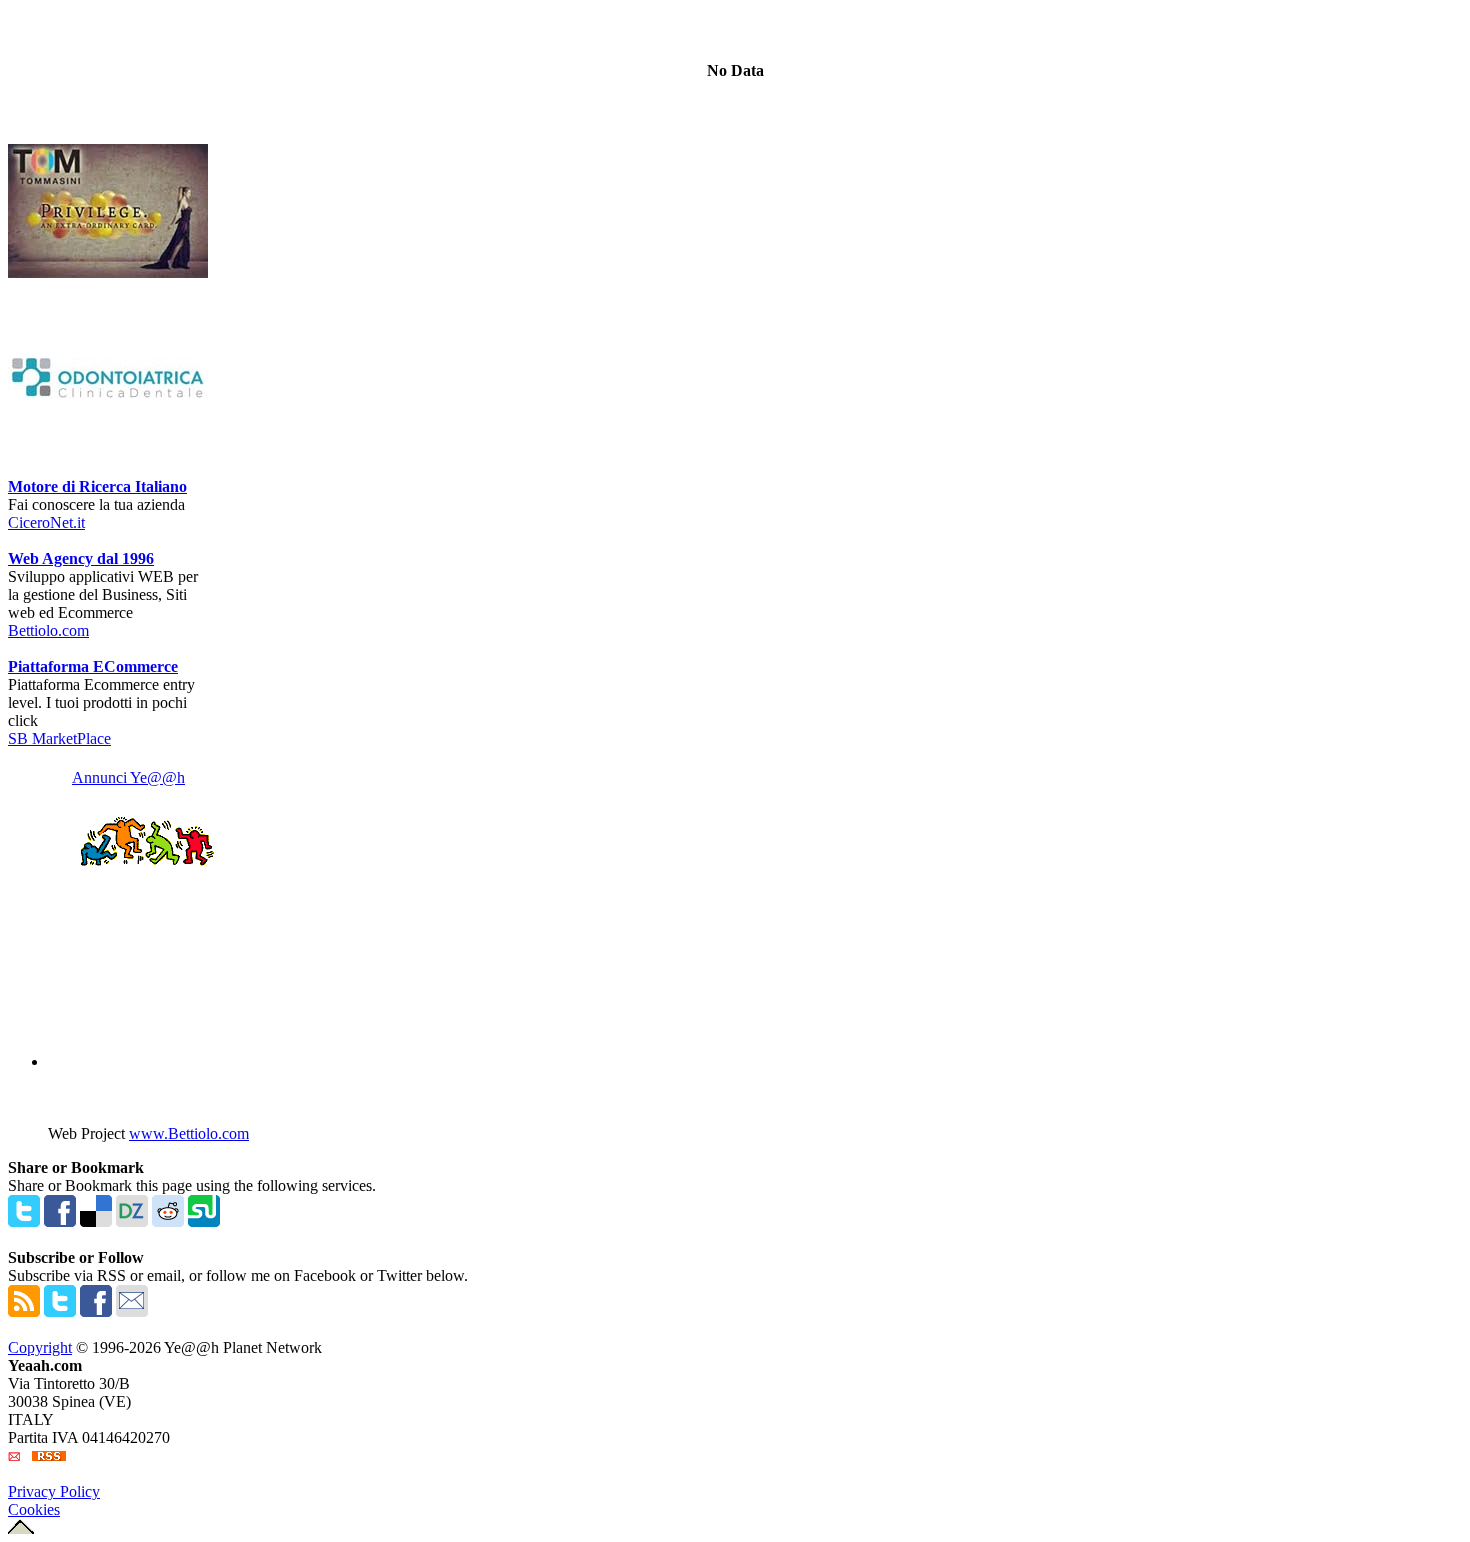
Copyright (40, 1347)
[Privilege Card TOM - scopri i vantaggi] (108, 272)
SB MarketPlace (59, 738)
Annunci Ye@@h (128, 777)
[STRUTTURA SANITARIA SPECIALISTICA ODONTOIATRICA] (108, 472)
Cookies (34, 1509)
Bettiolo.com (48, 630)
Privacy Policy (54, 1491)
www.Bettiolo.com (189, 1133)
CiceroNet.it (46, 522)
